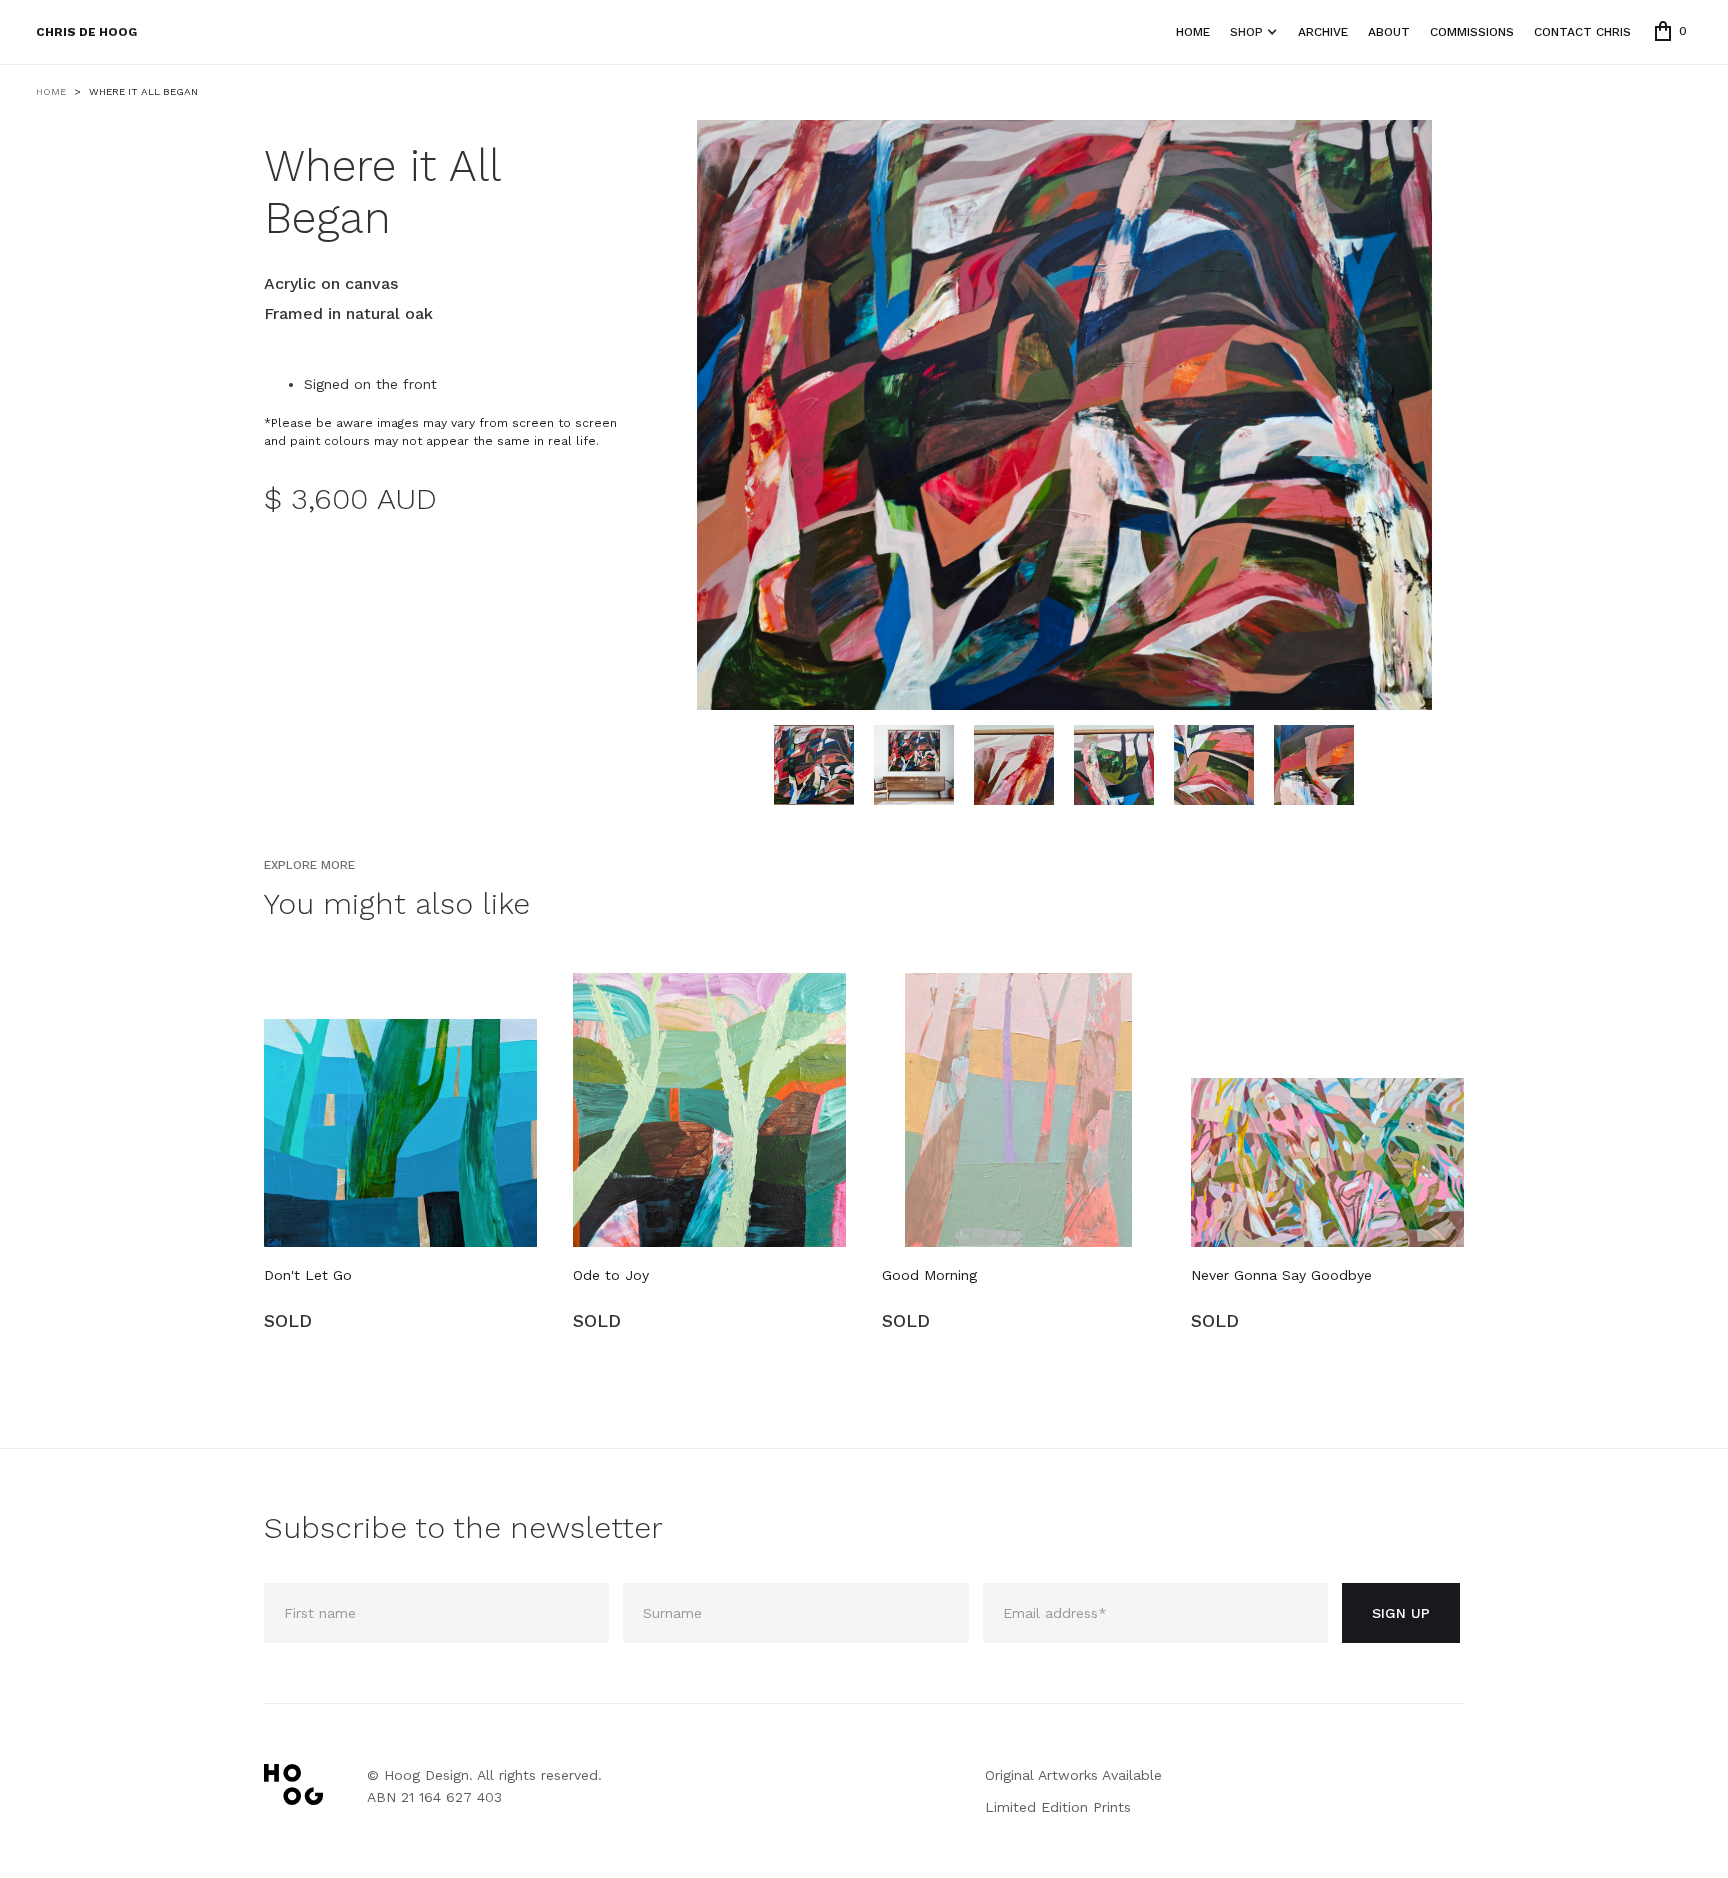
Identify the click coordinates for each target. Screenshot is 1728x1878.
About (1389, 32)
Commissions (1472, 32)
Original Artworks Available (1073, 1775)
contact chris (1582, 32)
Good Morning (929, 1275)
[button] (1671, 31)
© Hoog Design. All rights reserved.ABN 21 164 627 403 (484, 1786)
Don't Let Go (308, 1275)
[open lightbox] (1064, 415)
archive (1323, 32)
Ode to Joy (611, 1275)
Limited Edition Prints (1058, 1807)
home (51, 91)
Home (1193, 32)
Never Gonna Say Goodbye (1281, 1275)
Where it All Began (143, 91)
